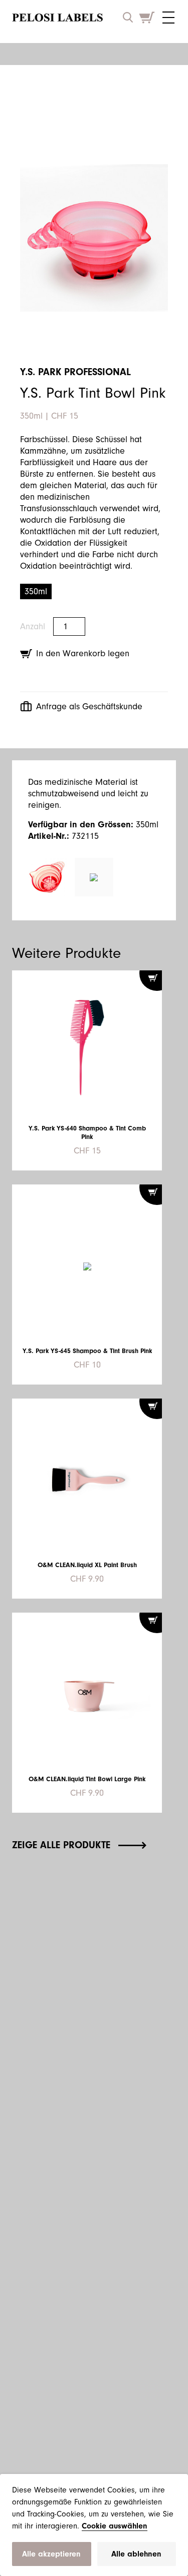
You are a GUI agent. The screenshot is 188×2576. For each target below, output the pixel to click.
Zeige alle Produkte (61, 1845)
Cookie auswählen (115, 2526)
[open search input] (128, 17)
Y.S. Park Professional (75, 372)
